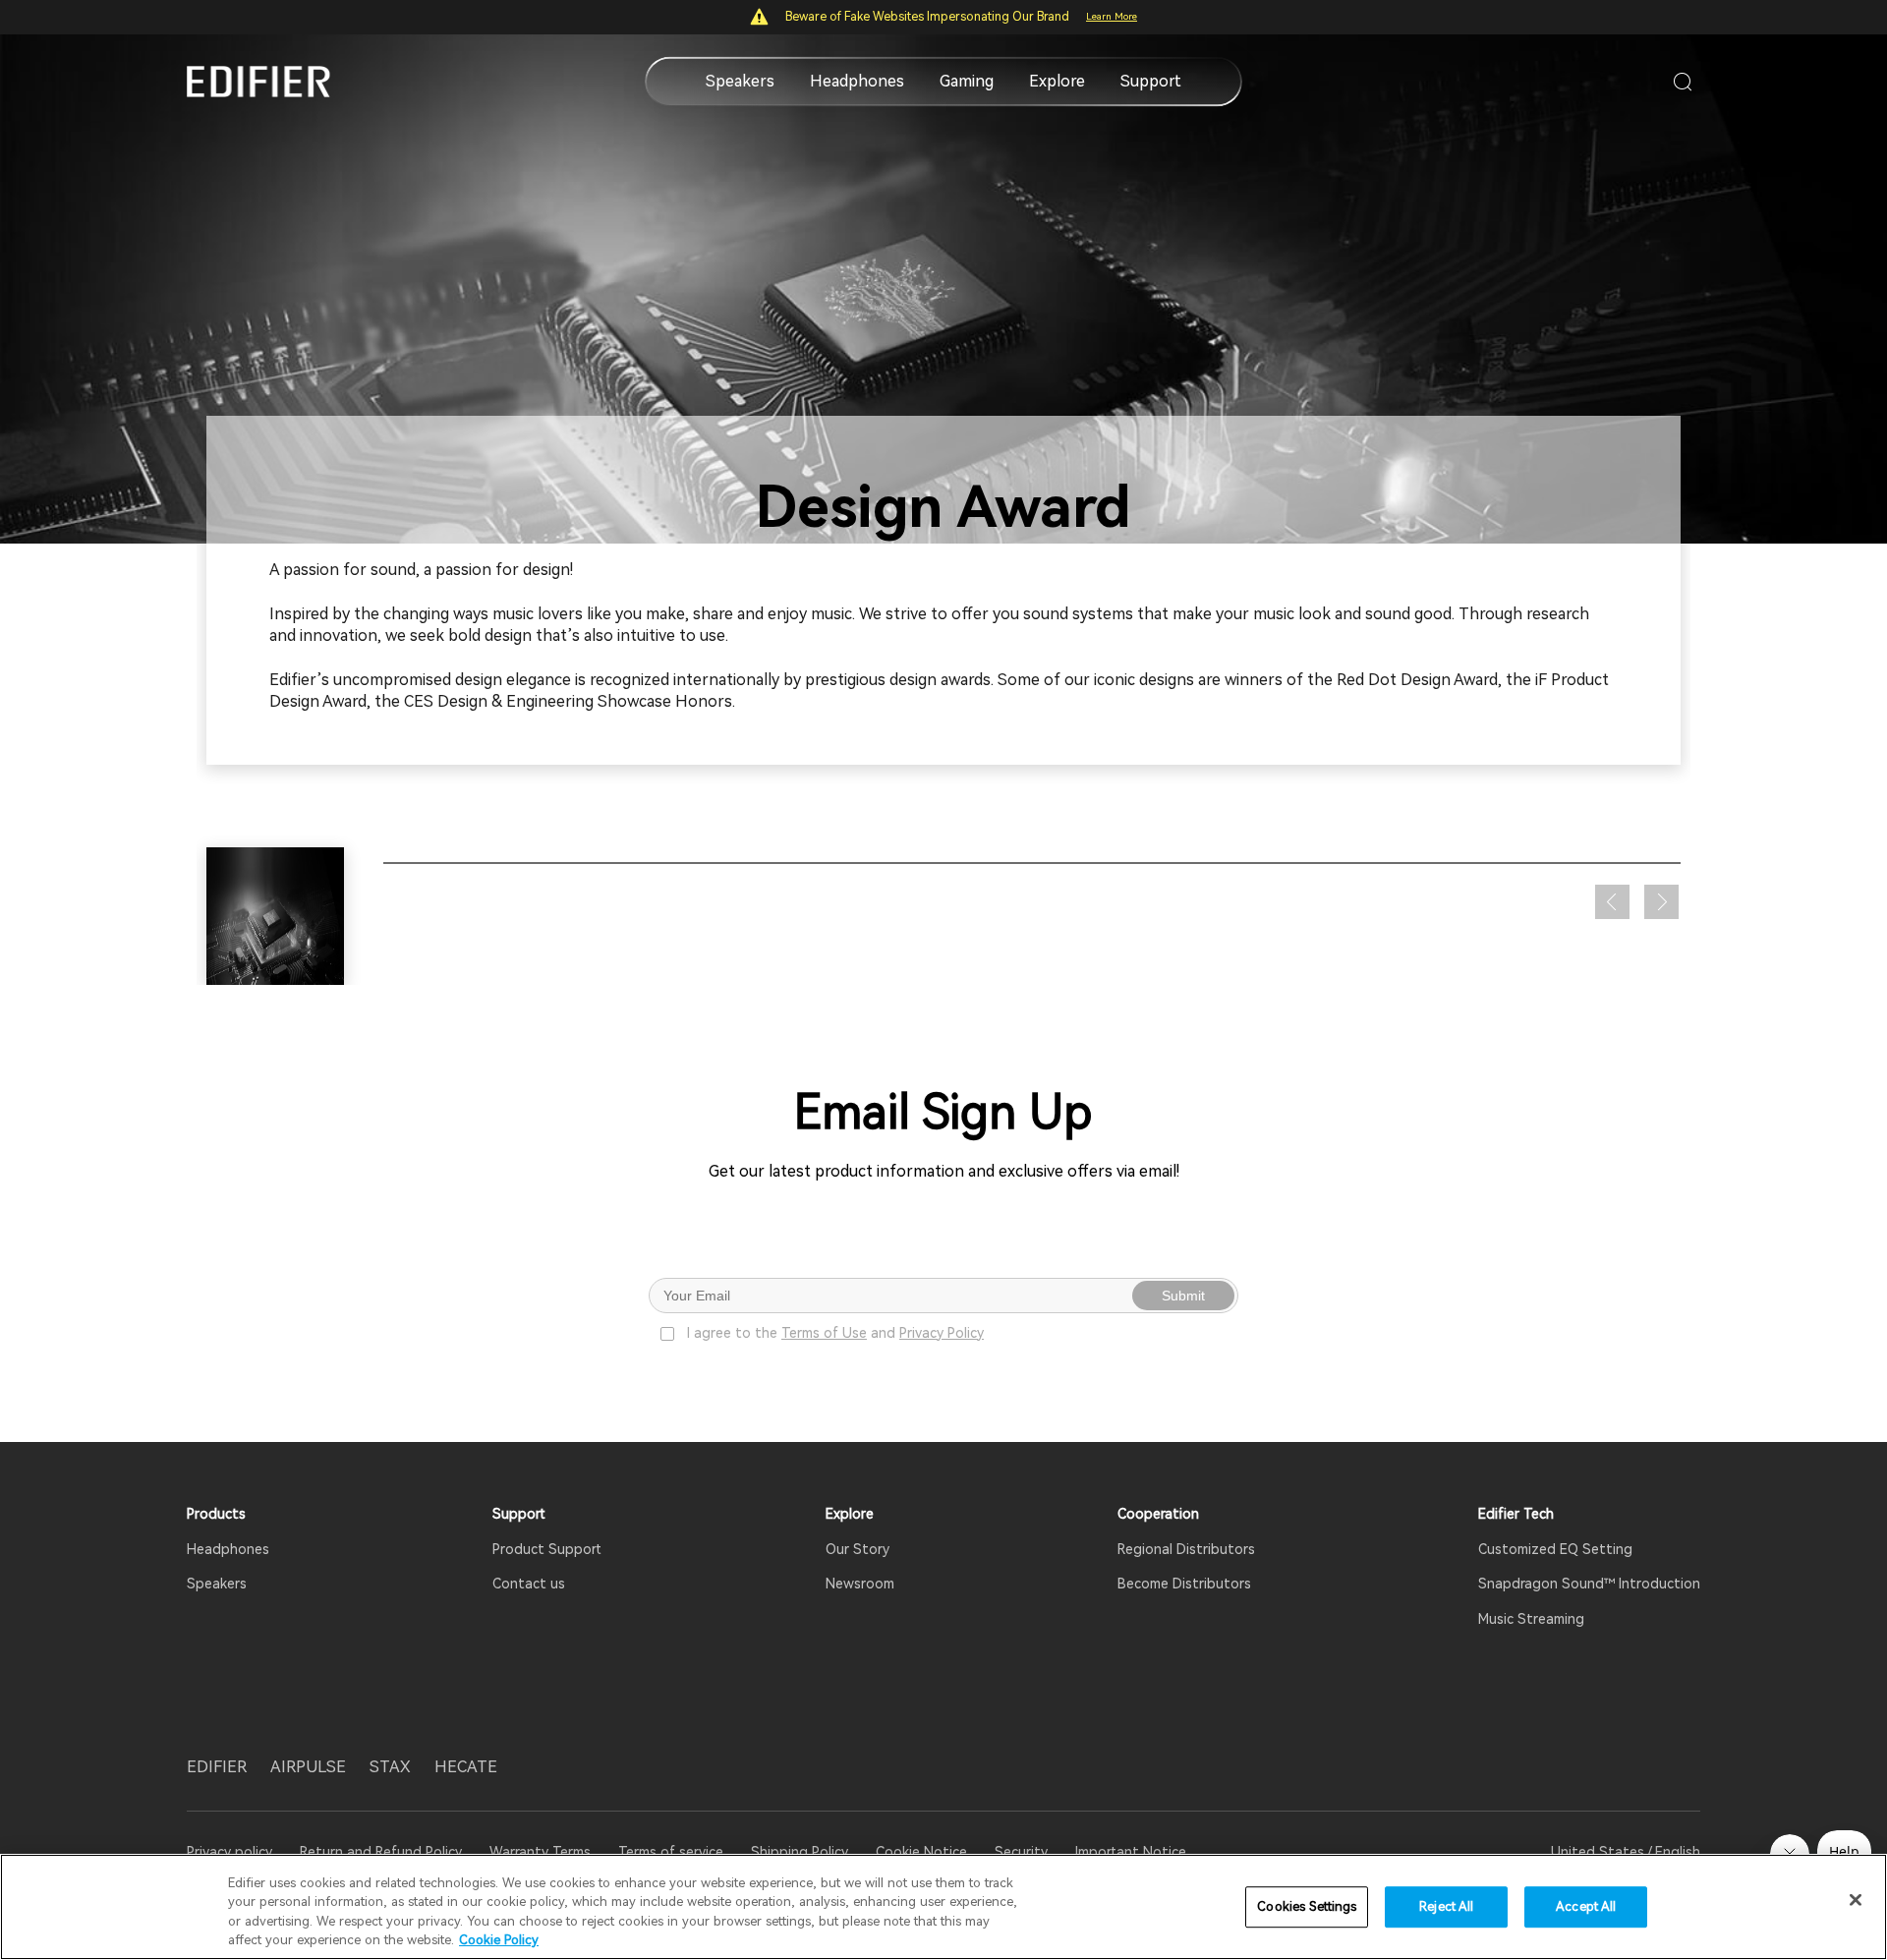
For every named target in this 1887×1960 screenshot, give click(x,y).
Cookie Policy (499, 1940)
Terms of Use (824, 1333)
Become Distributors (1184, 1584)
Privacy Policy (942, 1333)
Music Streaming (1531, 1619)
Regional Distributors (1186, 1549)
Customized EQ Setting (1555, 1549)
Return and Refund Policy (381, 1852)
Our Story (858, 1549)
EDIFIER (217, 1767)
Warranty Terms (540, 1852)
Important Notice (1131, 1852)
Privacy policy (231, 1852)
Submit (1183, 1296)
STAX (390, 1767)
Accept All (1586, 1906)
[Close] (1856, 1900)
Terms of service (671, 1852)
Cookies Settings (1307, 1906)
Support (1151, 81)
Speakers (740, 81)
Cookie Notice (921, 1852)
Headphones (857, 81)
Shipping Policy (800, 1852)
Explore (1057, 81)
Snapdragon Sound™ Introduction (1589, 1584)
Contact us (529, 1584)
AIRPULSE (308, 1767)
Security (1021, 1852)
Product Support (547, 1549)
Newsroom (860, 1584)
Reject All (1446, 1906)
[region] (943, 1907)
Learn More (1112, 16)
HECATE (466, 1767)
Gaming (967, 81)
